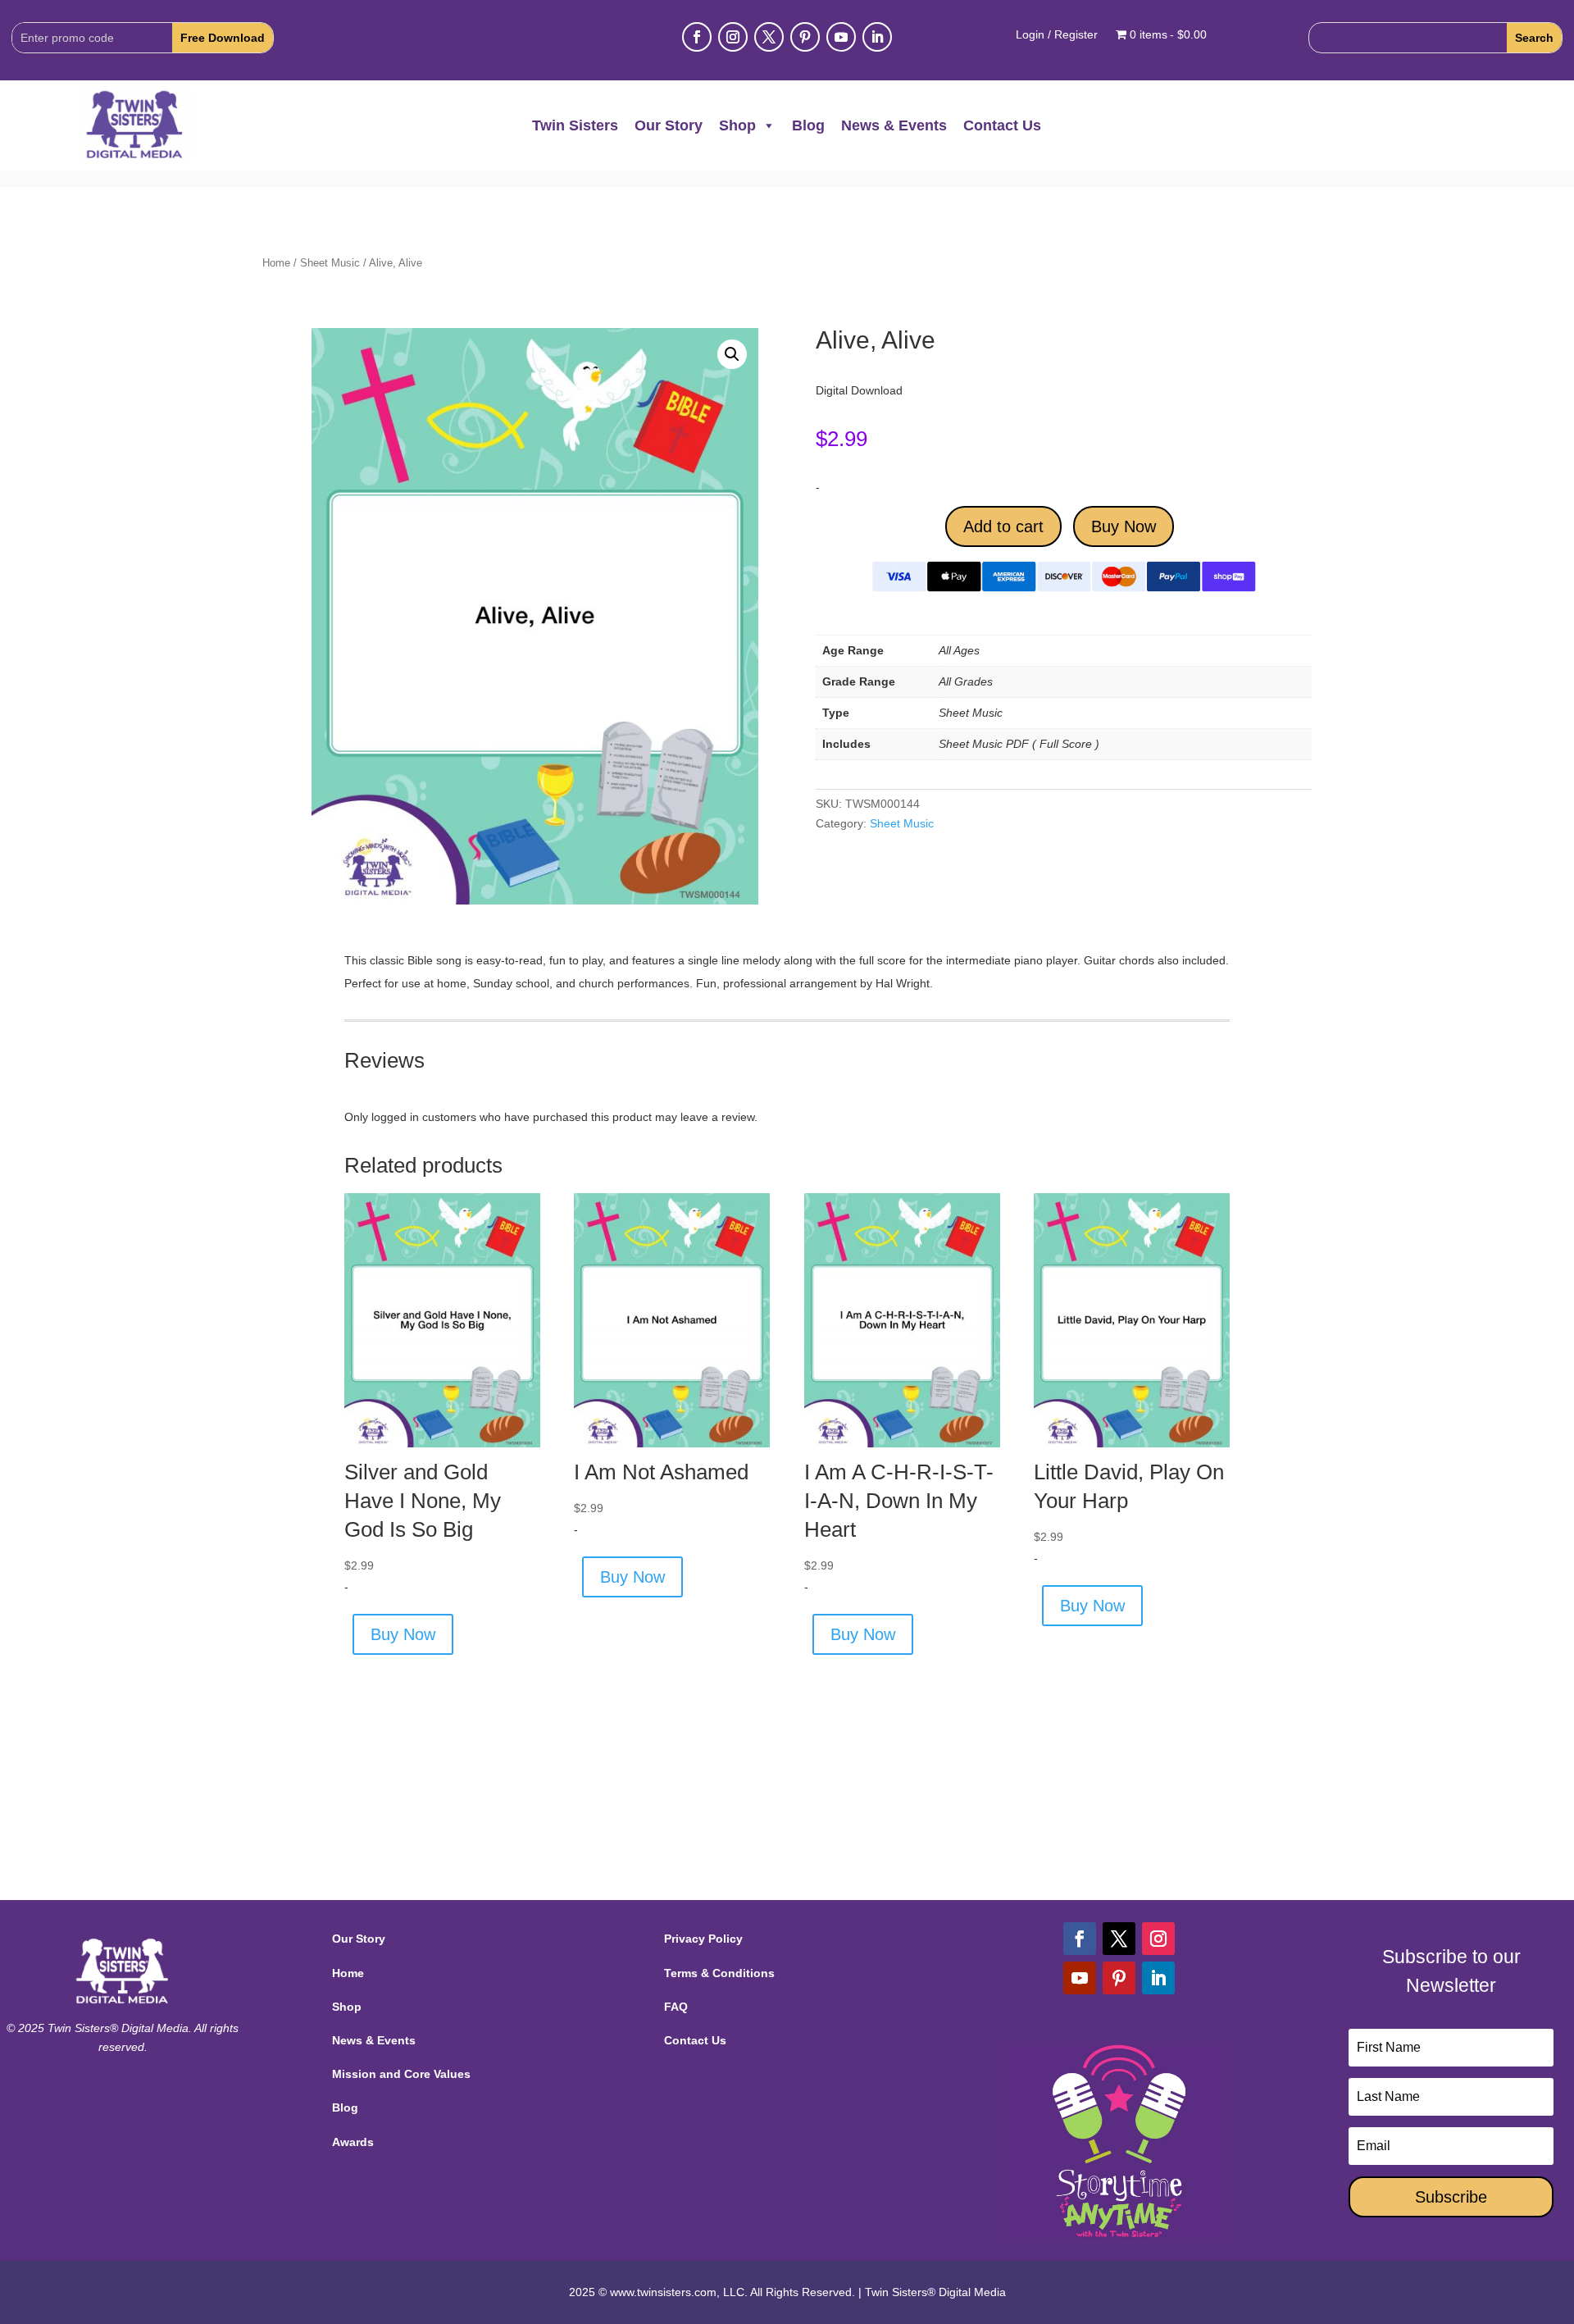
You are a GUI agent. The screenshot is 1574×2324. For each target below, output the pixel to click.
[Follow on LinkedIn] (877, 37)
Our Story (669, 125)
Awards (353, 2142)
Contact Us (1002, 125)
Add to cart (1003, 526)
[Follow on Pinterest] (805, 37)
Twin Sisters (575, 125)
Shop (737, 125)
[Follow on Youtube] (841, 37)
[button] (732, 354)
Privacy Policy (703, 1939)
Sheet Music (330, 263)
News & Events (894, 125)
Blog (808, 125)
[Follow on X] (769, 37)
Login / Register (1057, 35)
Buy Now (1124, 526)
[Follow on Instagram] (733, 37)
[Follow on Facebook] (697, 37)
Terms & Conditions (719, 1973)
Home (276, 263)
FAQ (676, 2007)
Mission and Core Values (401, 2074)
